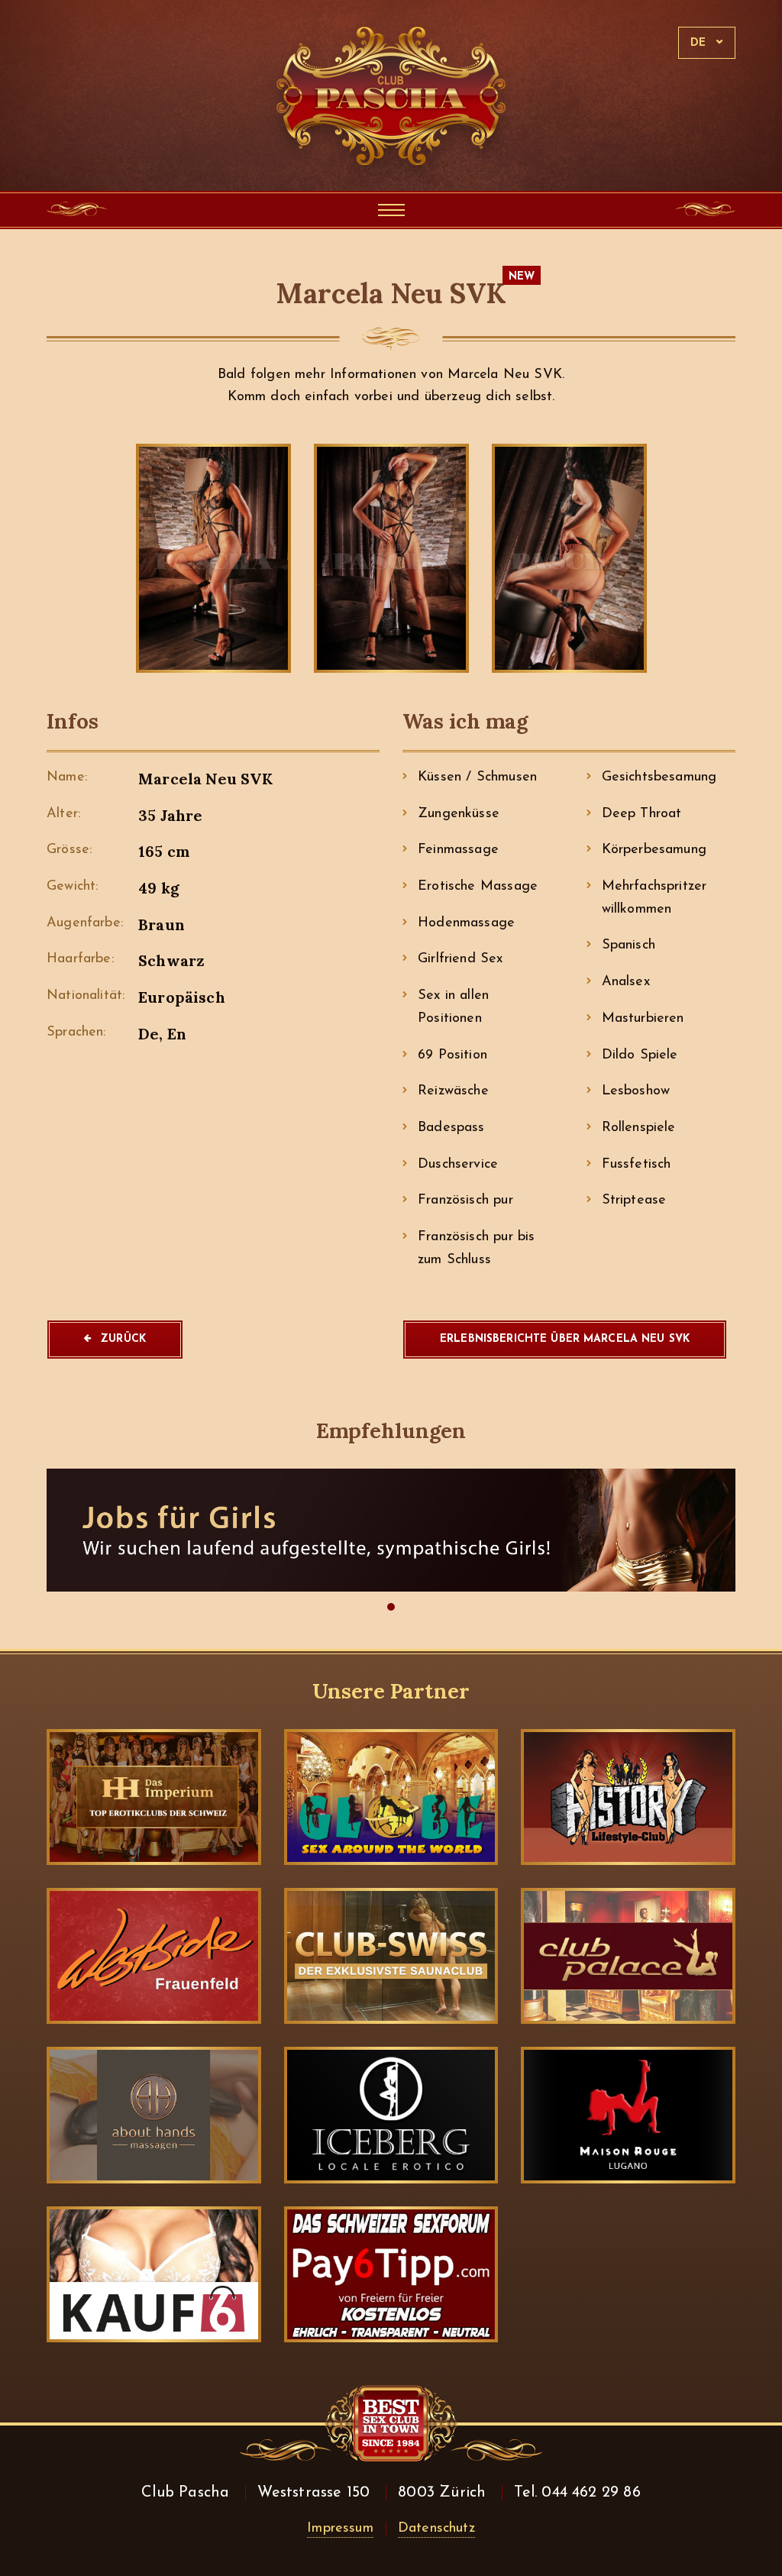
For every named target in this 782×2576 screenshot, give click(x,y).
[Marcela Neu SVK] (213, 559)
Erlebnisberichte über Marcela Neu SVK (565, 1339)
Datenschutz (436, 2529)
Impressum (340, 2529)
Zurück (123, 1339)
